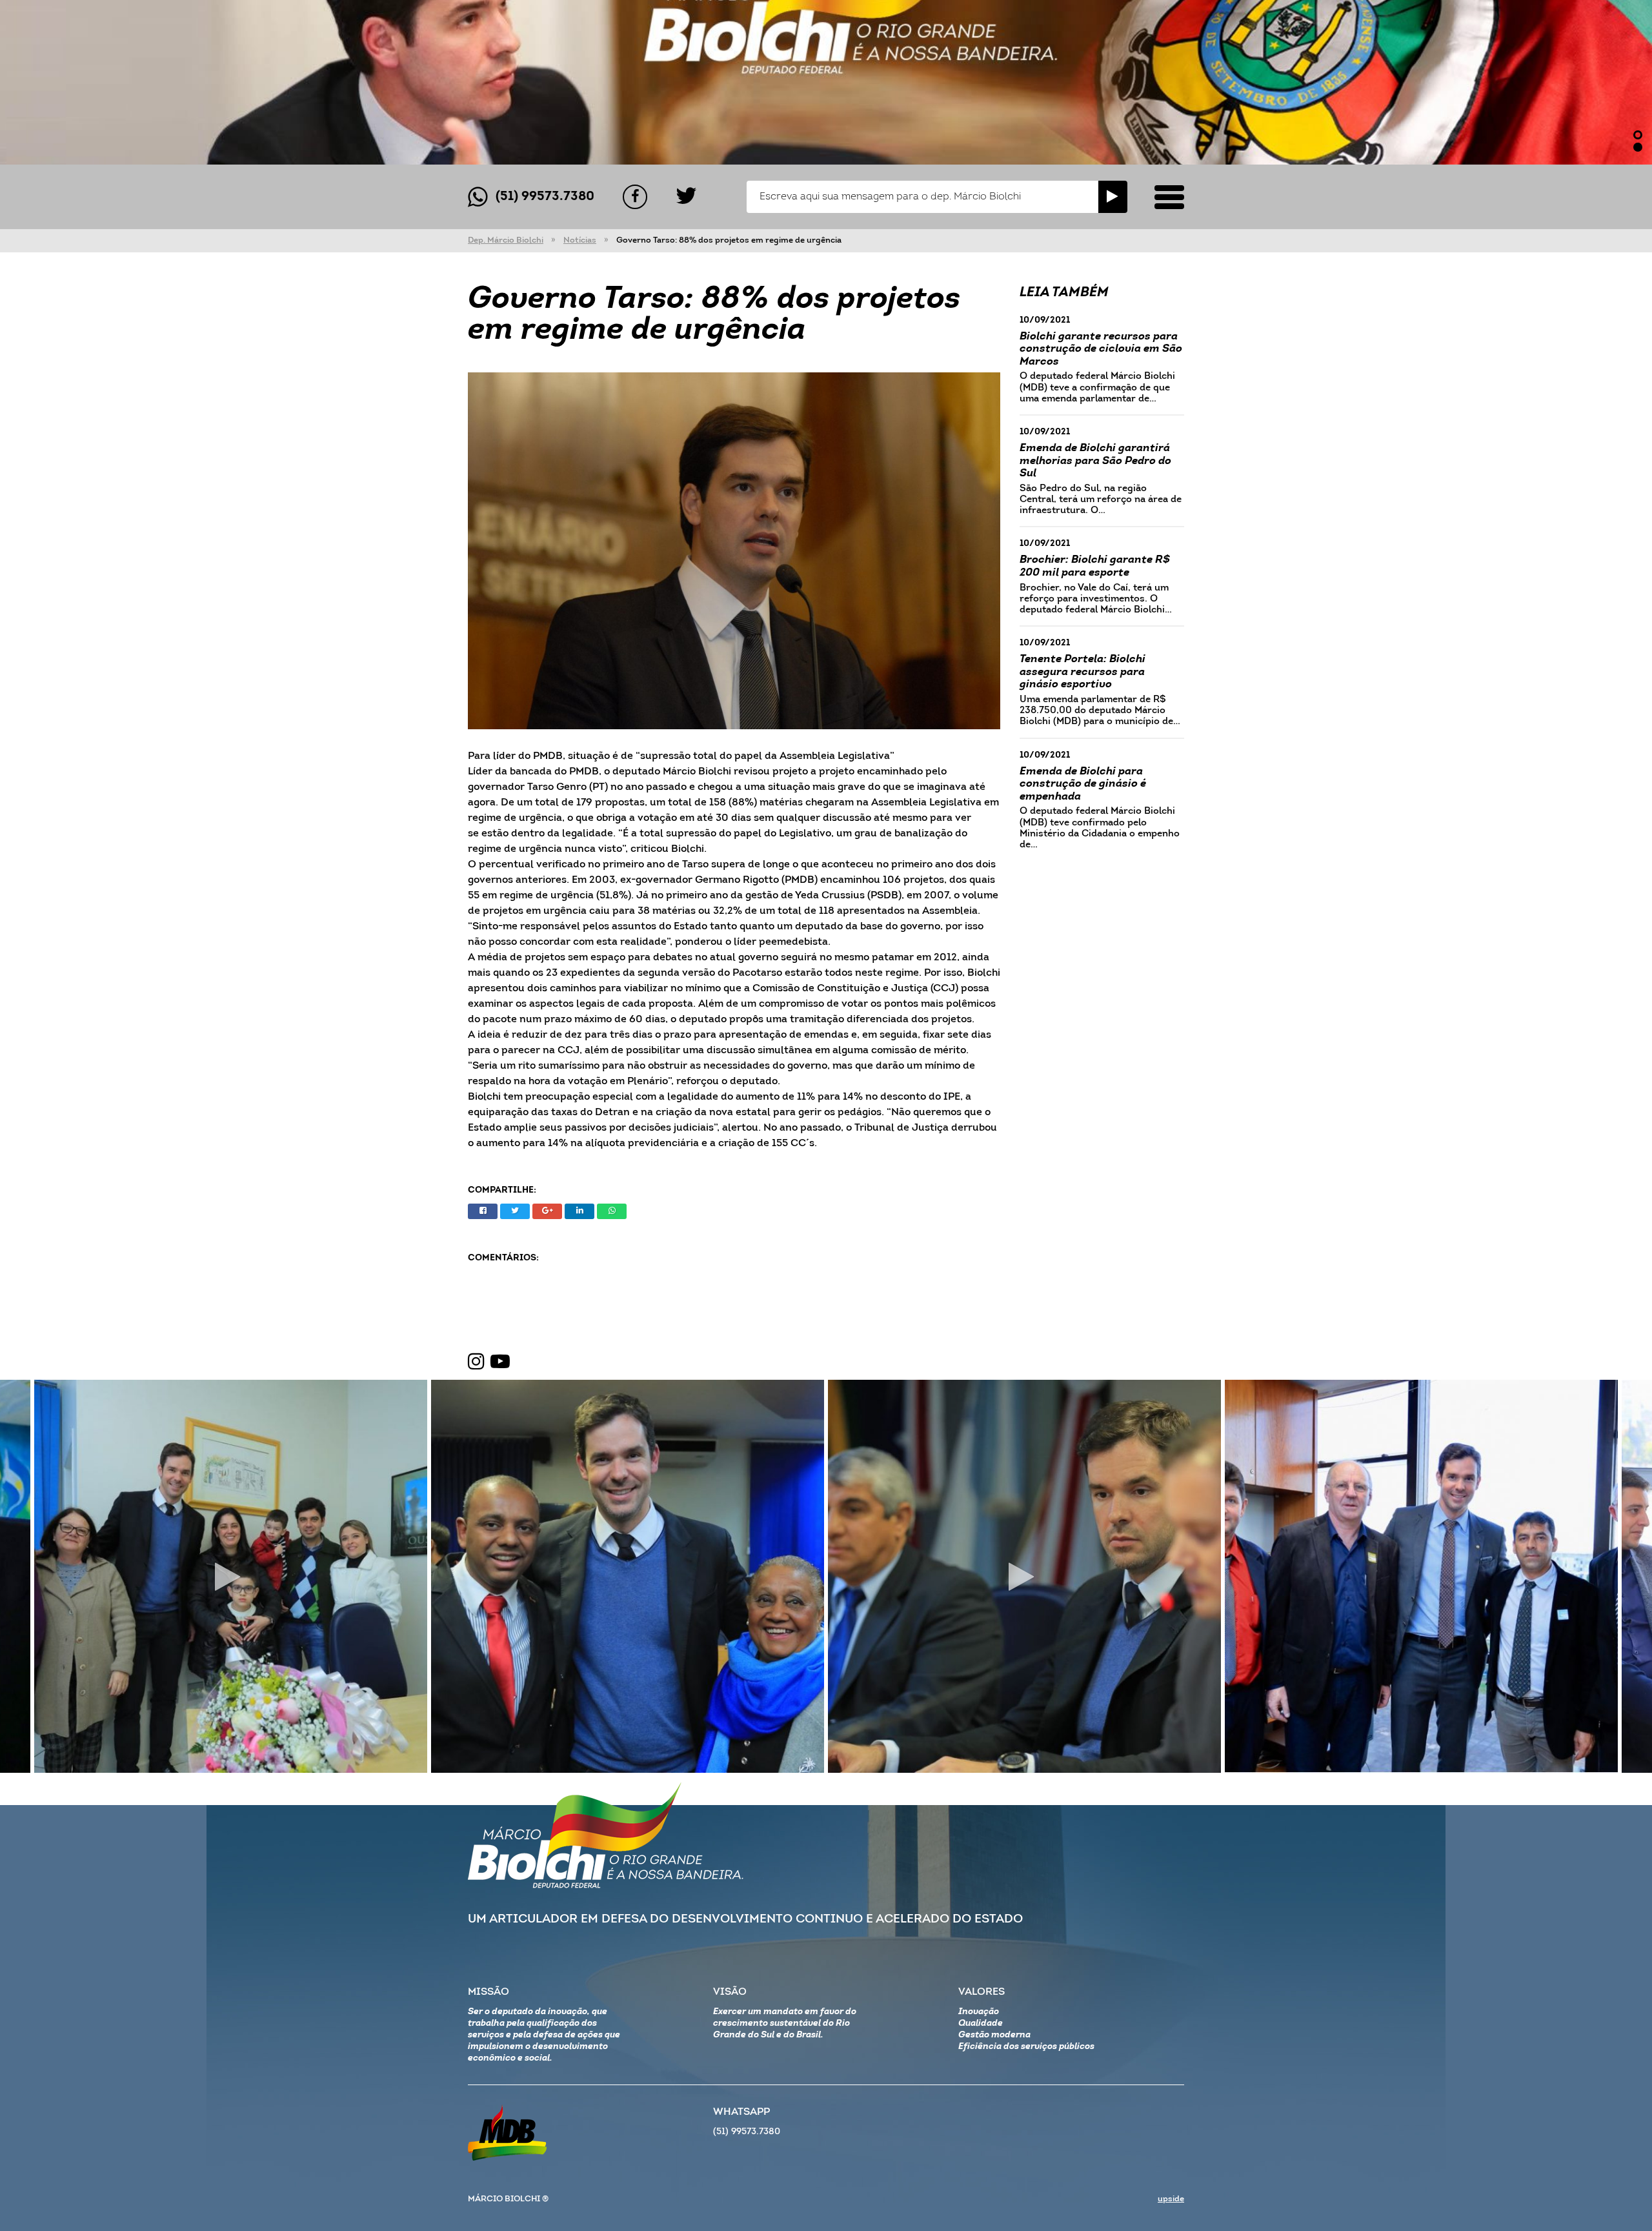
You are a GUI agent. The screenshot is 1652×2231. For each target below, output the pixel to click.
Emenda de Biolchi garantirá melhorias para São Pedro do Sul (1095, 461)
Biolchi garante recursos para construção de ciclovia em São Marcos (1101, 349)
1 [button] (1638, 135)
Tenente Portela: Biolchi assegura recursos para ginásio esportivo (1083, 672)
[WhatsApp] (612, 1211)
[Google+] (547, 1211)
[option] (826, 82)
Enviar (1113, 197)
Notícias (580, 240)
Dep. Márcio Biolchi (506, 240)
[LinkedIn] (579, 1211)
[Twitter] (686, 197)
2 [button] (1638, 147)
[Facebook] (635, 197)
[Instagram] (476, 1362)
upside (1171, 2199)
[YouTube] (500, 1362)
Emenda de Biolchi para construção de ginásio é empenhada (1083, 784)
